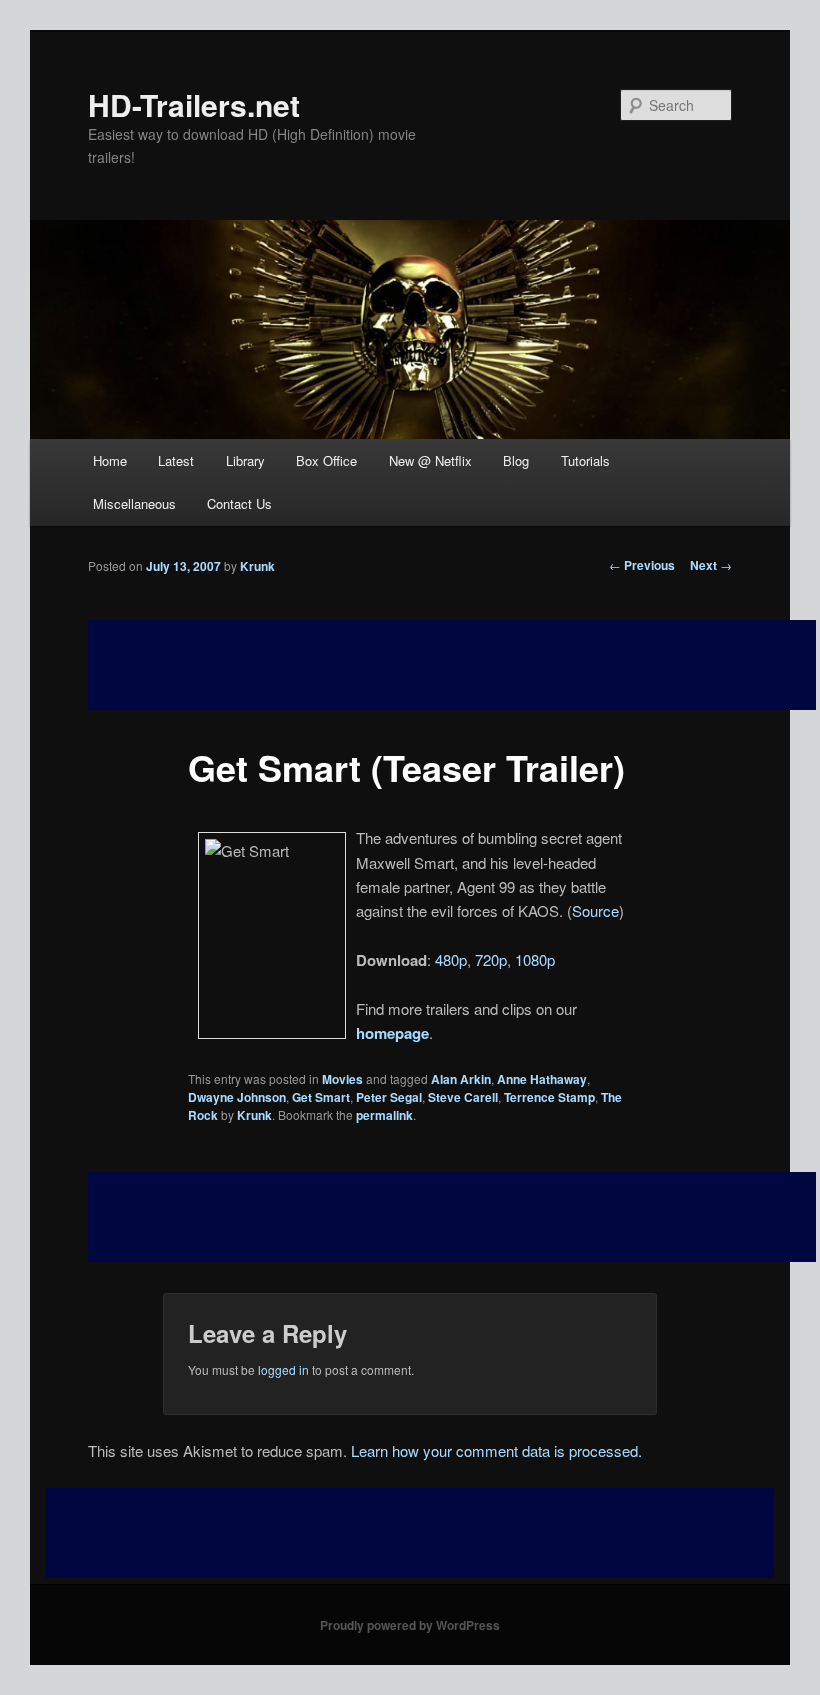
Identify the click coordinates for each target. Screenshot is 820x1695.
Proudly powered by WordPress (410, 1625)
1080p (535, 959)
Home (110, 460)
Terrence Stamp (549, 1097)
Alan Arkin (461, 1079)
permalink (384, 1115)
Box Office (326, 460)
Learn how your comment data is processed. (496, 1450)
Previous (642, 565)
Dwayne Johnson (237, 1097)
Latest (176, 460)
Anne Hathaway (542, 1079)
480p (451, 959)
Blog (516, 460)
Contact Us (239, 503)
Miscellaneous (134, 503)
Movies (342, 1079)
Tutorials (585, 460)
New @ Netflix (430, 460)
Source (595, 910)
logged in (283, 1369)
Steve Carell (463, 1097)
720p (491, 959)
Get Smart (321, 1097)
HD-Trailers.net (194, 104)
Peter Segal (389, 1097)
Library (245, 460)
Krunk (257, 566)
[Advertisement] (452, 1217)
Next (711, 565)
